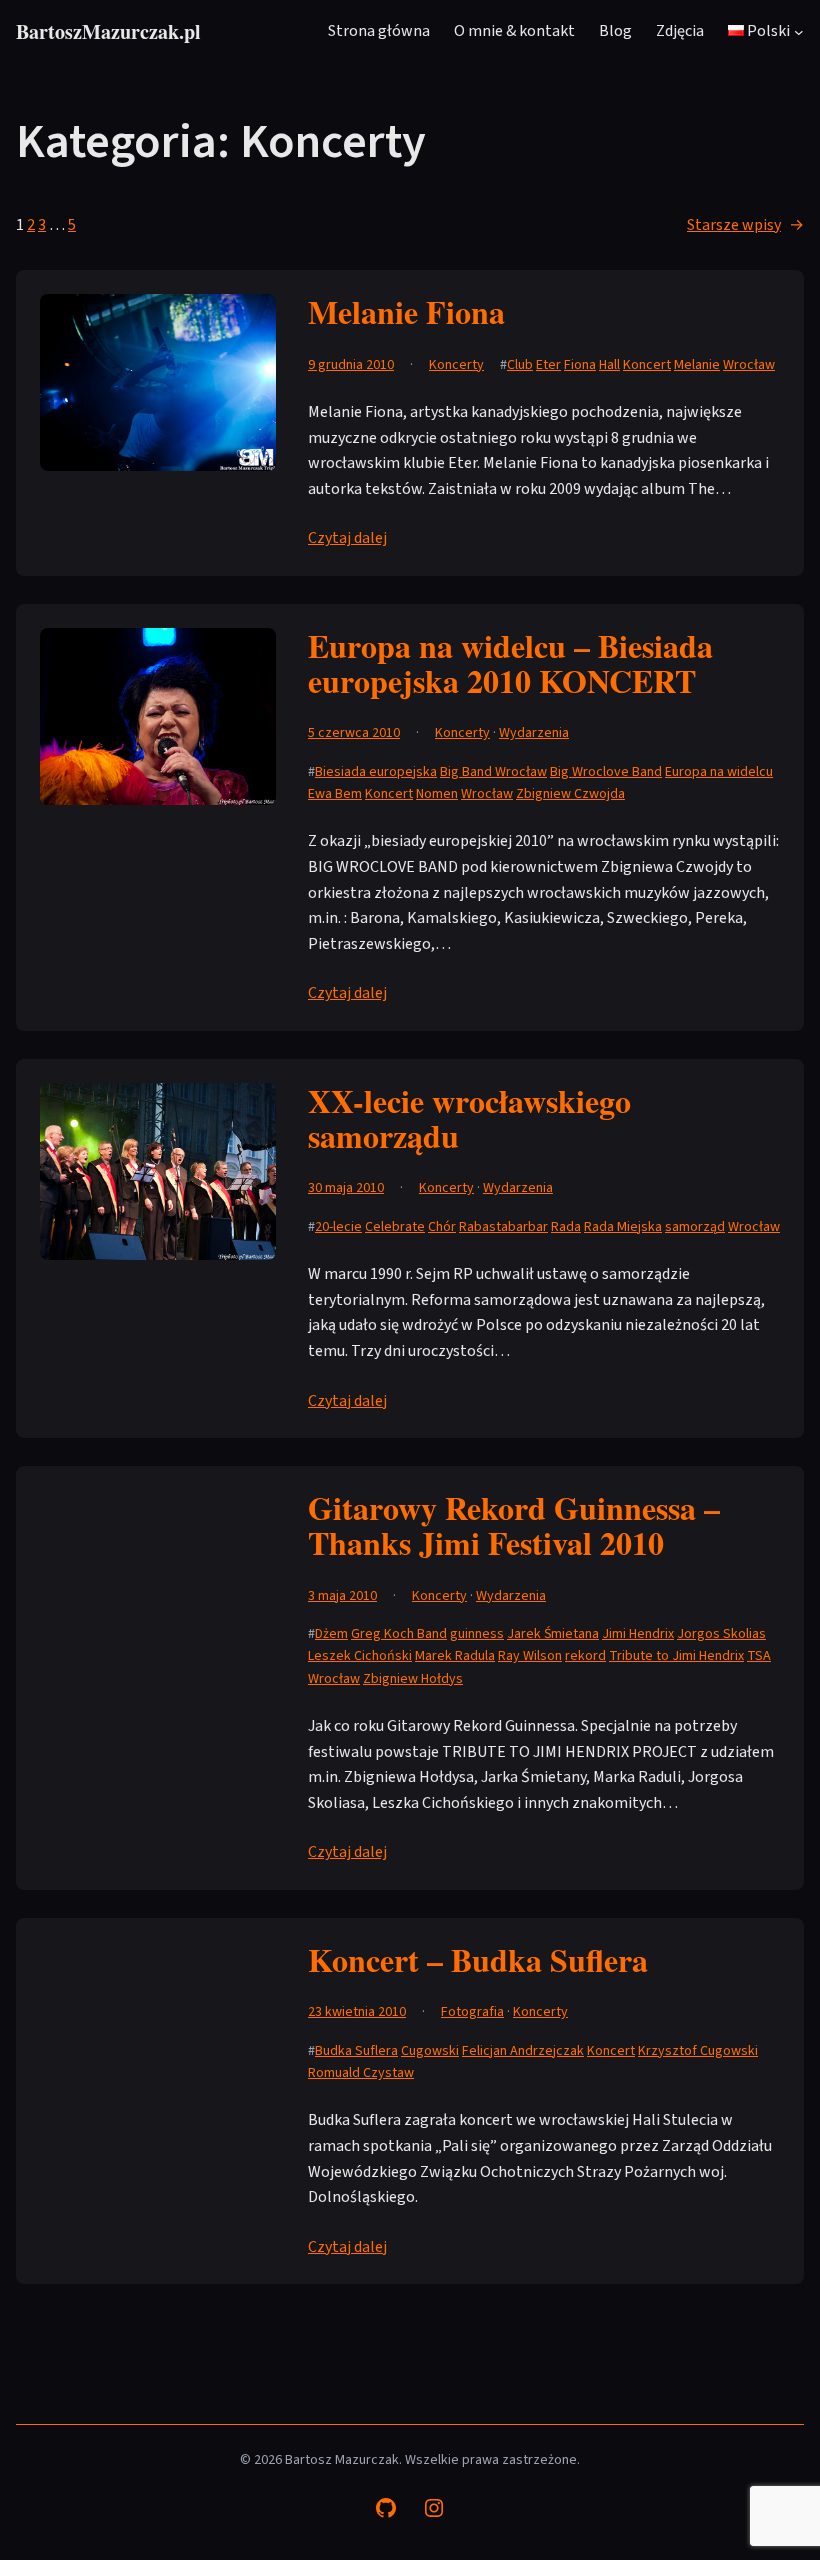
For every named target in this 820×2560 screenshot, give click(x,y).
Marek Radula (455, 1656)
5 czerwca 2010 (354, 733)
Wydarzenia (534, 733)
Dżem (331, 1634)
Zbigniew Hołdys (413, 1679)
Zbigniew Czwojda (570, 794)
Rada (566, 1227)
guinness (477, 1634)
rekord (585, 1656)
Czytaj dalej (347, 538)
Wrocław (749, 365)
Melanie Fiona (406, 311)
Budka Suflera (356, 2051)
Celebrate (395, 1227)
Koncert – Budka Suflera (478, 1959)
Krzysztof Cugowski (698, 2051)
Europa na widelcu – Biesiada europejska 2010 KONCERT (510, 663)
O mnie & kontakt (514, 31)
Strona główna (379, 31)
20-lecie (338, 1227)
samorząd (695, 1227)
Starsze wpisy (745, 225)
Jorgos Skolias (721, 1634)
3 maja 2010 (342, 1596)
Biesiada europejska (376, 772)
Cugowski (430, 2051)
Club (520, 365)
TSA (759, 1656)
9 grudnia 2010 (351, 365)
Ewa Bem (335, 794)
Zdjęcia (680, 31)
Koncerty (456, 365)
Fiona (580, 365)
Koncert (647, 365)
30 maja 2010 (346, 1188)
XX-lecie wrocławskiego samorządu (469, 1118)
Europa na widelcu (719, 772)
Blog (615, 31)
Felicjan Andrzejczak (523, 2051)
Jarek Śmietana (553, 1634)
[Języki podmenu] (799, 32)
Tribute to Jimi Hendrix (676, 1656)
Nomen (437, 794)
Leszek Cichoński (360, 1656)
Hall (609, 365)
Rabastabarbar (503, 1227)
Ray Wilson (530, 1656)
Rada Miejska (623, 1227)
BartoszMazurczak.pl (108, 31)
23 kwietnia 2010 (357, 2012)
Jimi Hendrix (638, 1634)
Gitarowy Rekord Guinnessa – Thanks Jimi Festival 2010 (514, 1525)
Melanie (697, 365)
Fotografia (472, 2012)
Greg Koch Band (399, 1634)
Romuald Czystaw (361, 2073)
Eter (548, 365)
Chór (442, 1227)
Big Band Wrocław (493, 772)
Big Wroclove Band (606, 772)
